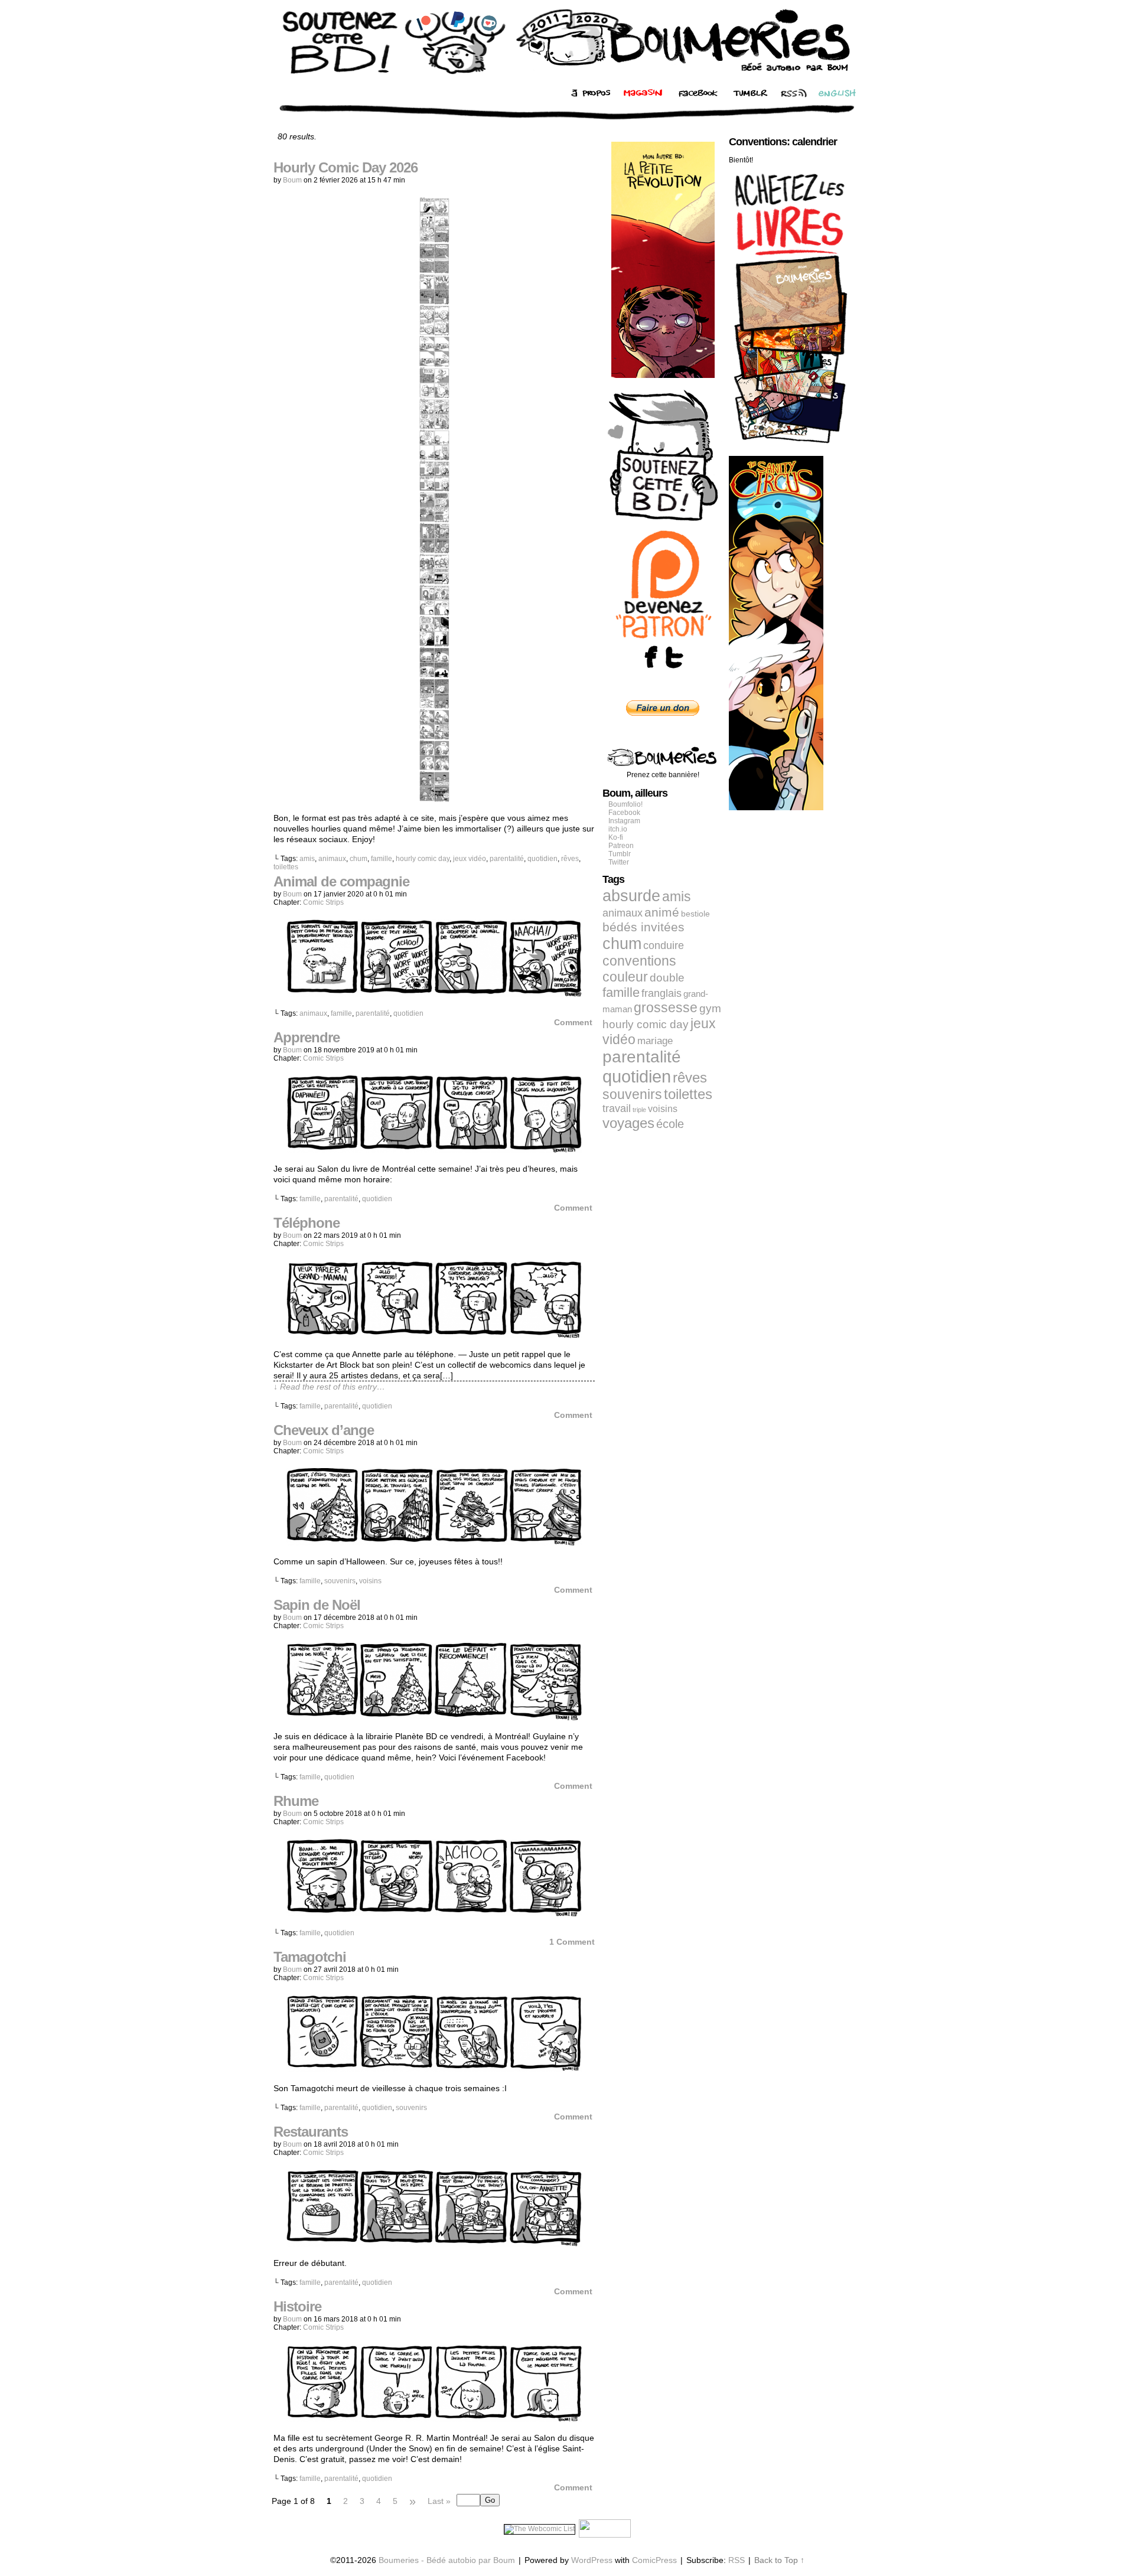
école (670, 1124)
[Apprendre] (434, 1150)
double (667, 978)
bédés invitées (643, 927)
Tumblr (620, 854)
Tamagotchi (310, 1957)
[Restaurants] (434, 2244)
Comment (574, 1022)
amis (307, 859)
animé (662, 912)
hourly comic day (423, 859)
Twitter (619, 862)
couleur (625, 977)
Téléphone (307, 1223)
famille (382, 859)
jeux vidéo (470, 859)
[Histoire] (434, 2419)
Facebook (624, 813)
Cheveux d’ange (324, 1430)
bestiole (695, 914)
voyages (628, 1123)
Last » (439, 2501)
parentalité (507, 859)
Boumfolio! (625, 804)
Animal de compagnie (341, 881)
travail (617, 1108)
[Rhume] (434, 1913)
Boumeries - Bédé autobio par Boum (447, 2560)
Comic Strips (323, 902)
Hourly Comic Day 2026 (346, 167)
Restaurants (311, 2132)
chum (359, 859)
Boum (292, 180)
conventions (639, 961)
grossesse (666, 1008)
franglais (661, 993)
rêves (570, 859)
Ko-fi (616, 837)
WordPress (592, 2560)
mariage (655, 1041)
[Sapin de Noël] (434, 1717)
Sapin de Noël (317, 1605)
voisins (370, 1581)
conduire (664, 945)
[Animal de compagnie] (434, 994)
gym (710, 1008)
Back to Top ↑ (779, 2560)
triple (639, 1110)
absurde (631, 896)
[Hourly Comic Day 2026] (434, 799)
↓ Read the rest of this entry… (329, 1387)
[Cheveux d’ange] (434, 1543)
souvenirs (340, 1581)
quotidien (542, 859)
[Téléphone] (434, 1335)
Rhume (296, 1801)
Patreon (621, 846)
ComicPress (654, 2560)
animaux (332, 859)
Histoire (297, 2306)
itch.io (618, 829)
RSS (737, 2560)
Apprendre (307, 1037)
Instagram (624, 821)
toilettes (286, 867)
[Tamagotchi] (434, 2069)
